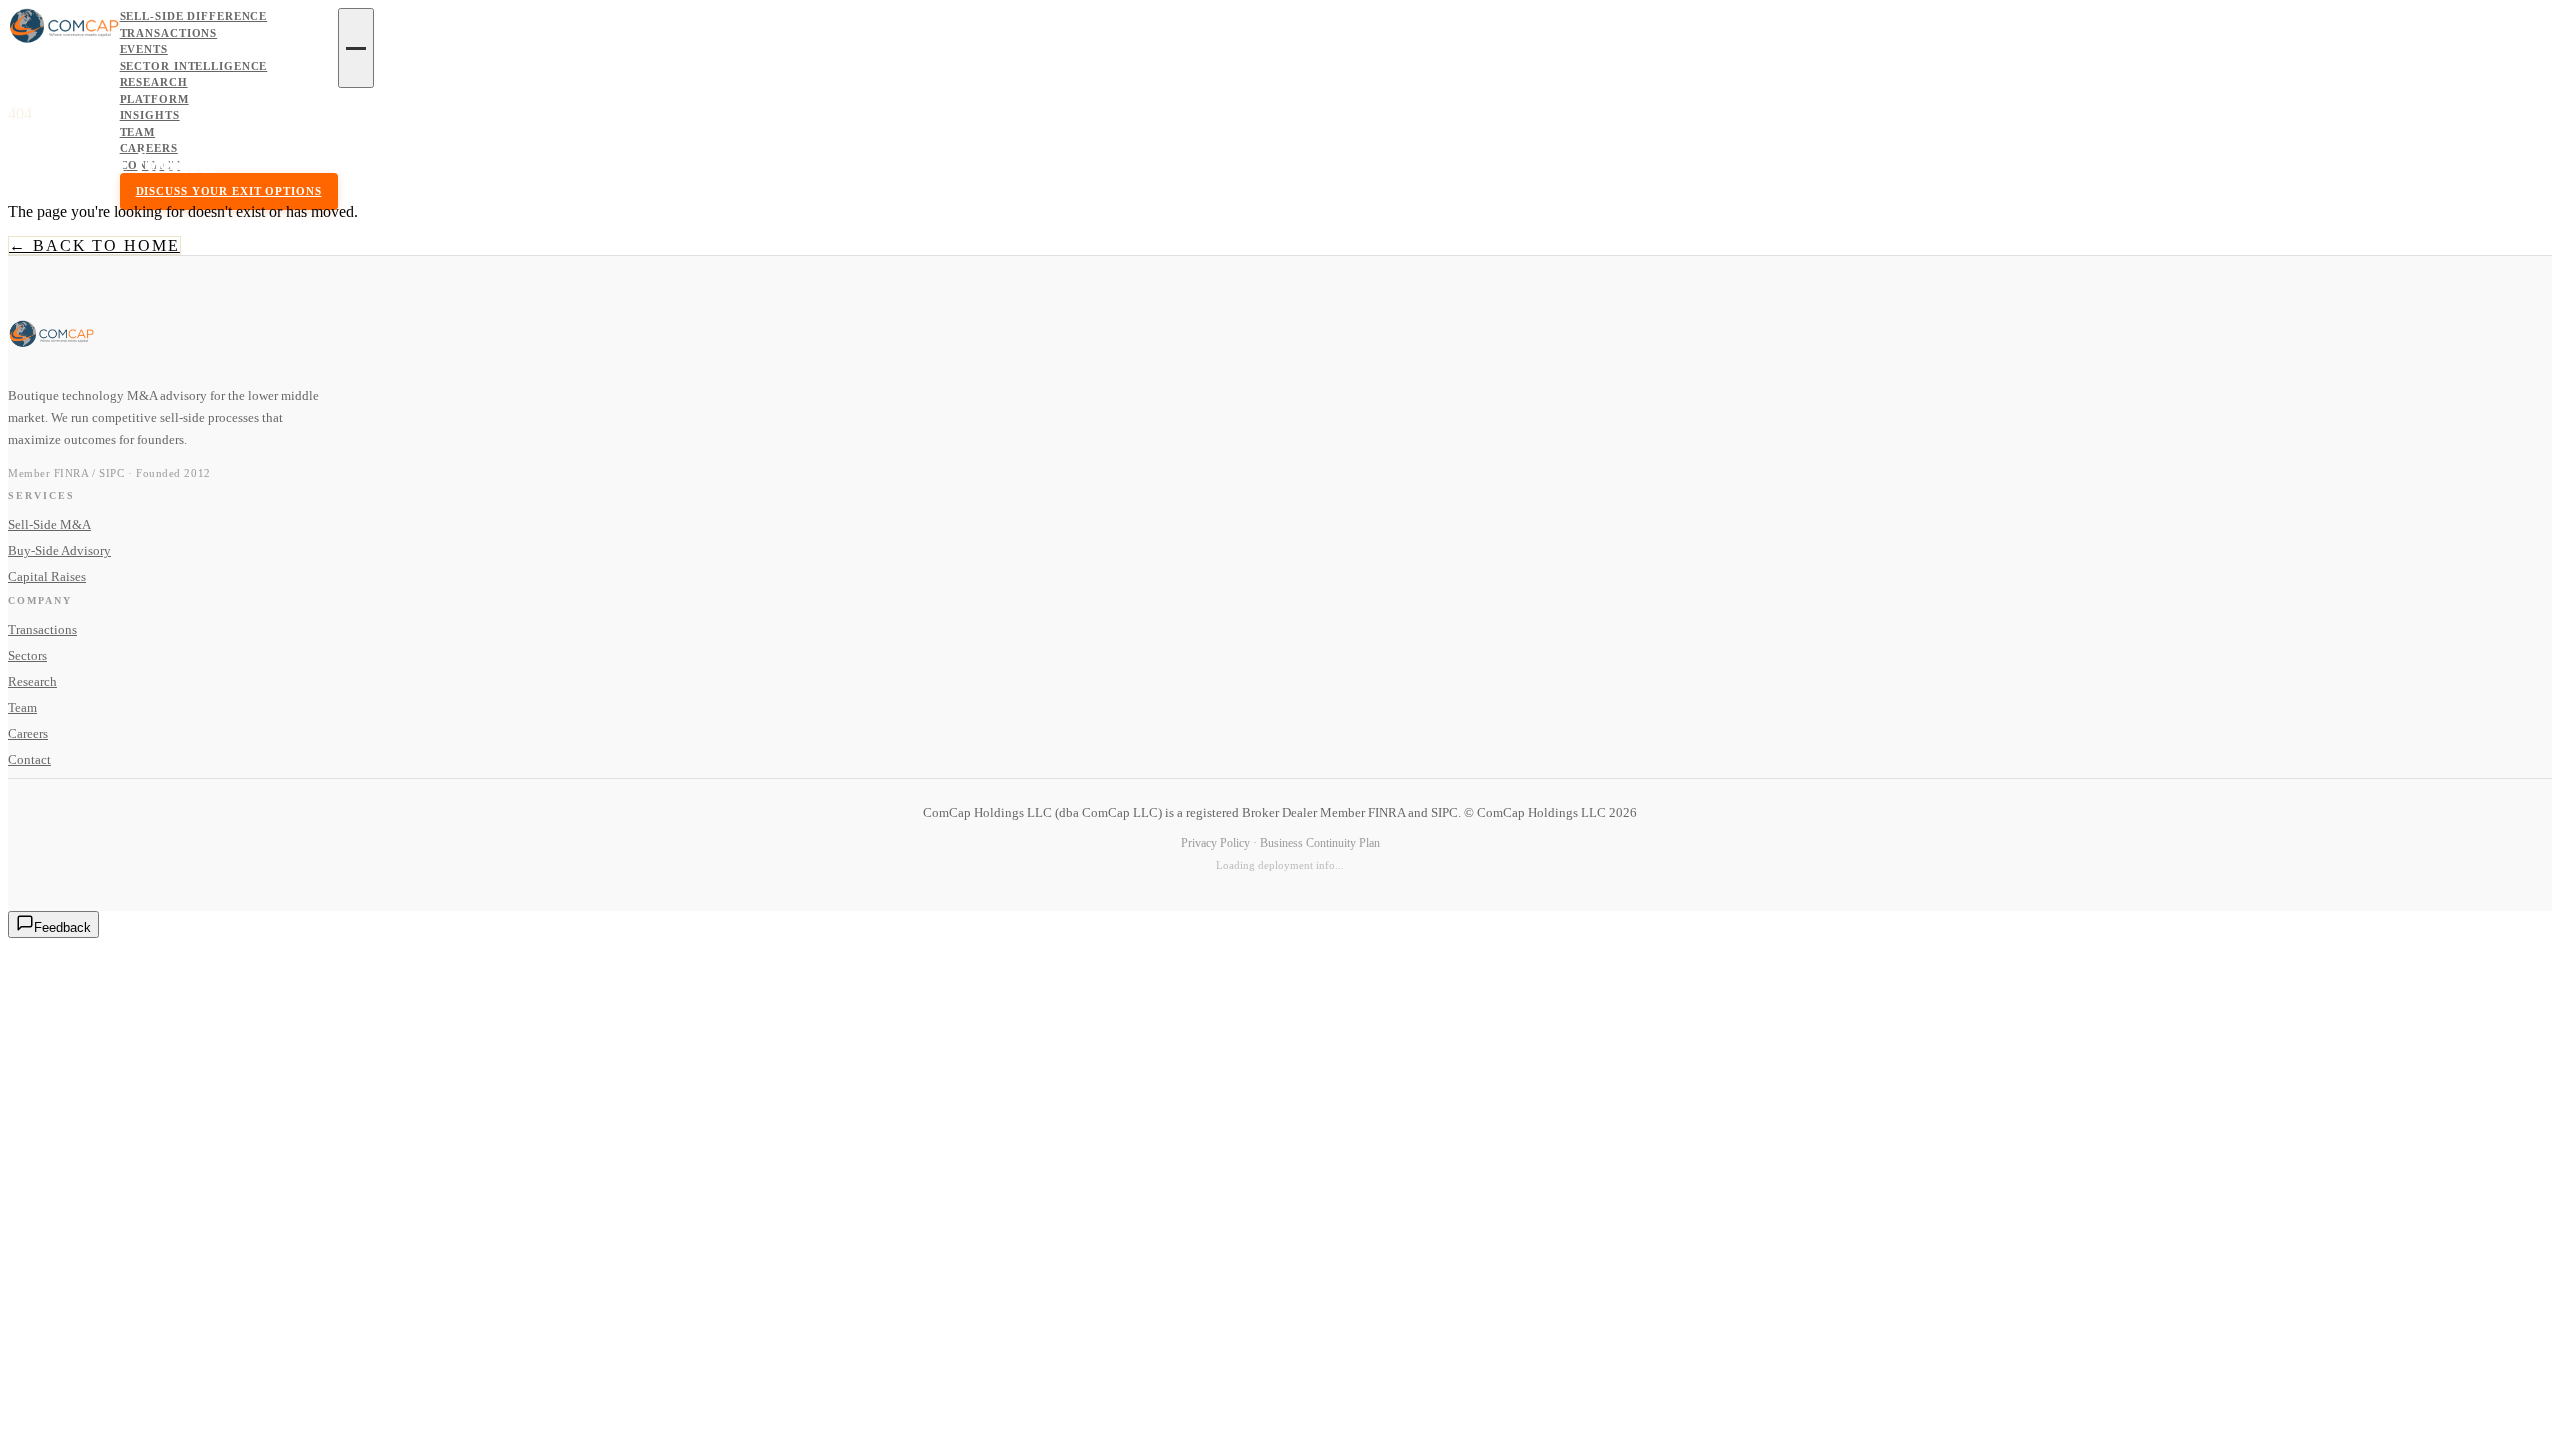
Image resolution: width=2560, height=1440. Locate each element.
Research (154, 82)
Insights (150, 115)
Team (138, 132)
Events (144, 49)
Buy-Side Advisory (59, 550)
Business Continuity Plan (1320, 843)
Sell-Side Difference (194, 16)
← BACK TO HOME (94, 245)
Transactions (169, 33)
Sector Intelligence (194, 66)
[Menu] (356, 48)
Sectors (27, 655)
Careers (149, 148)
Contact (150, 165)
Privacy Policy (1215, 843)
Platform (154, 99)
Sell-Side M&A (49, 524)
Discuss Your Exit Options (229, 191)
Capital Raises (47, 576)
